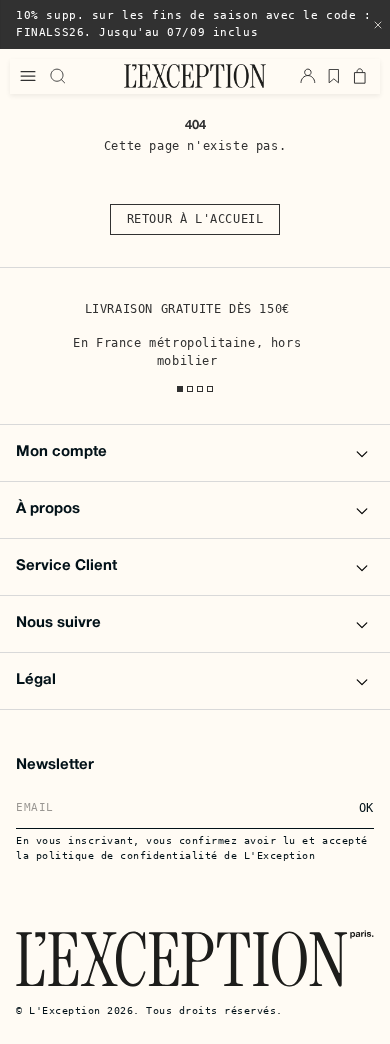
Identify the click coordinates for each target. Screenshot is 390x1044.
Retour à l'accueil (195, 219)
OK (366, 808)
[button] (378, 25)
